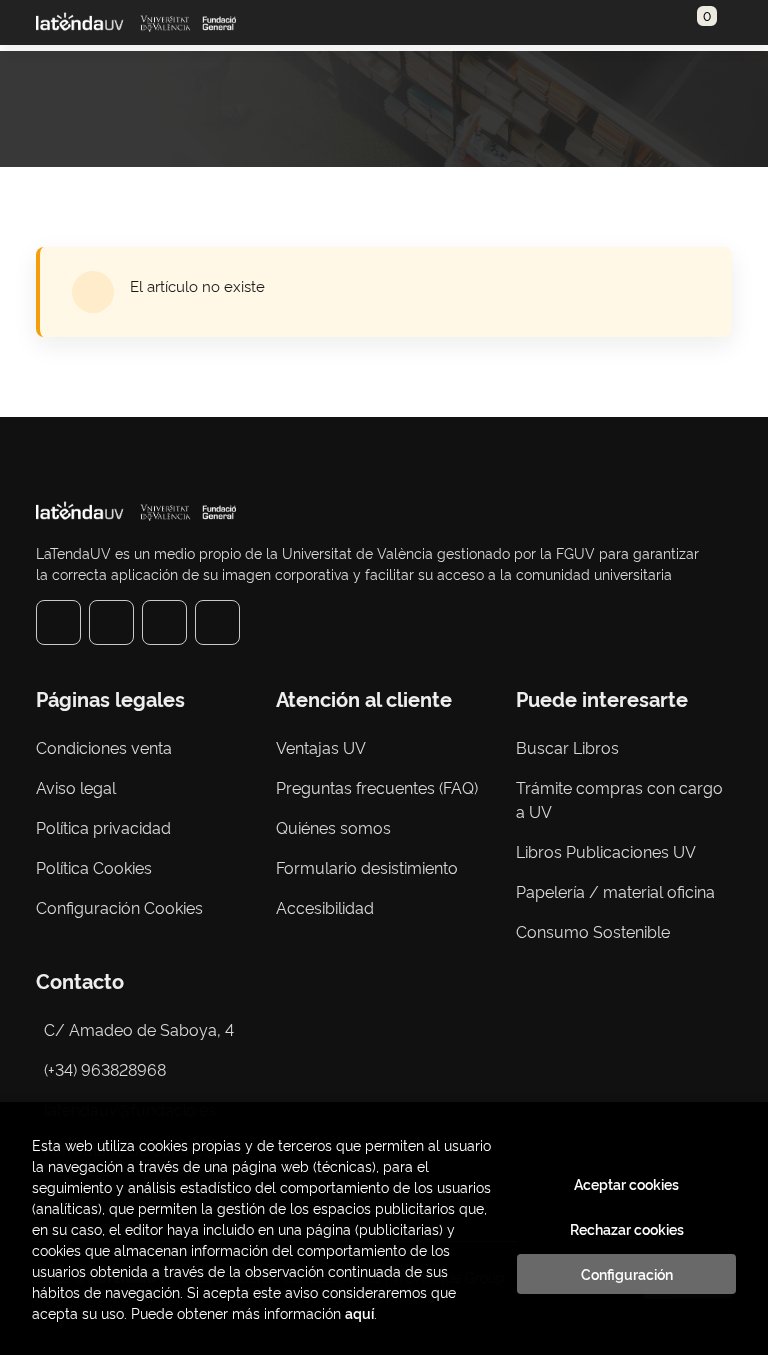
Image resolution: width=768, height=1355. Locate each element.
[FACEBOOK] (58, 622)
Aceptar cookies (626, 1184)
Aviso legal (76, 787)
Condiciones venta (104, 747)
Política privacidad (103, 827)
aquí (359, 1312)
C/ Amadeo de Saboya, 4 (139, 1029)
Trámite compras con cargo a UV (619, 799)
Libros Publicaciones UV (606, 851)
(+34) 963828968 (109, 1069)
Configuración (627, 1274)
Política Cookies (94, 867)
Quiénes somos (333, 827)
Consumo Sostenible (593, 931)
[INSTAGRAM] (111, 622)
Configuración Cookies (119, 907)
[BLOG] (217, 622)
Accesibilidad (325, 907)
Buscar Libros (567, 747)
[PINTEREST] (164, 622)
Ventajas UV (321, 747)
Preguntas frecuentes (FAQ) (377, 787)
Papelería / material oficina (615, 891)
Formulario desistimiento (367, 867)
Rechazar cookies (627, 1229)
